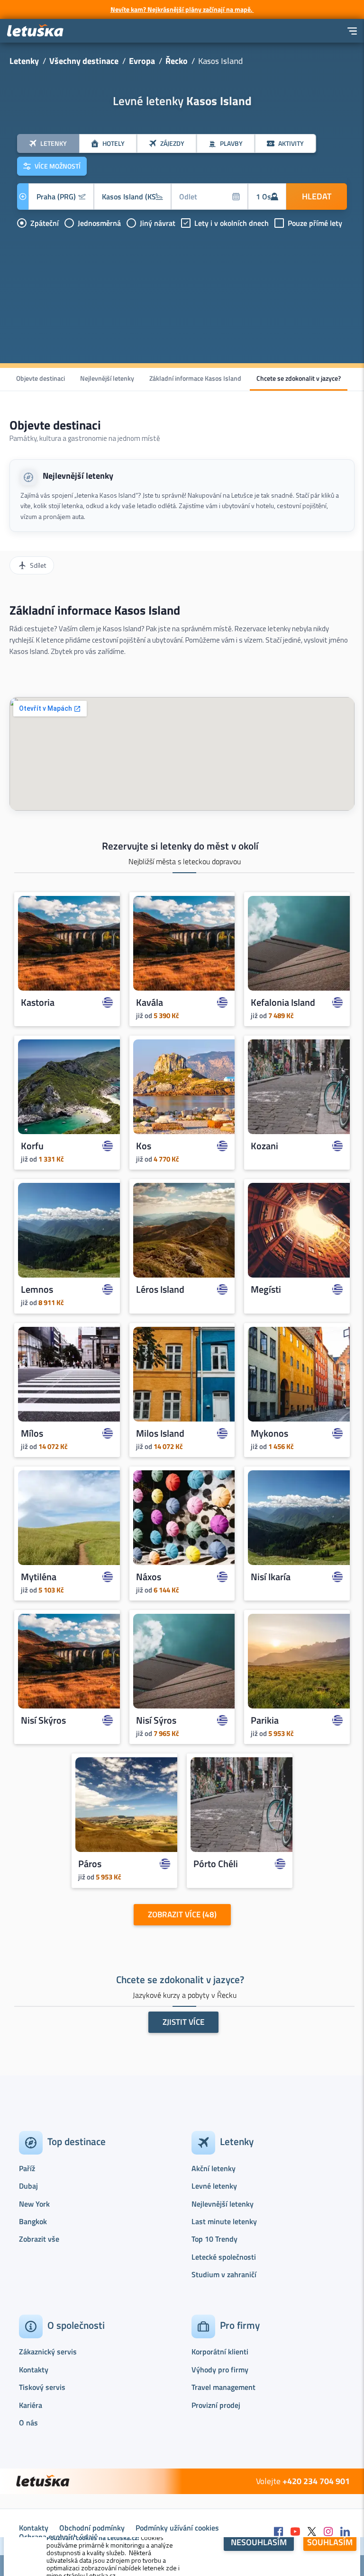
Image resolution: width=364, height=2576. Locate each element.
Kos (144, 1146)
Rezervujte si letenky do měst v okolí (180, 846)
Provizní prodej (216, 2405)
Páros (90, 1864)
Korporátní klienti (220, 2352)
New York (34, 2204)
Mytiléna (39, 1577)
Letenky (24, 61)
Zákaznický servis (48, 2352)
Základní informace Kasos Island (195, 378)
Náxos (149, 1577)
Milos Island (160, 1433)
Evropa (142, 61)
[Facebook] (279, 2532)
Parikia (265, 1721)
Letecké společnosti (224, 2257)
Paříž (27, 2168)
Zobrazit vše (39, 2239)
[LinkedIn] (345, 2532)
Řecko (177, 61)
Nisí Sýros (156, 1721)
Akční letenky (214, 2168)
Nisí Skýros (43, 1721)
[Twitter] (312, 2532)
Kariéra (31, 2405)
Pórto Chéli (216, 1864)
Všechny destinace (84, 61)
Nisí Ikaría (271, 1577)
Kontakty (34, 2370)
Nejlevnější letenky (107, 378)
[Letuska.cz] (36, 31)
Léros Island (160, 1290)
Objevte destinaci (41, 378)
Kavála (150, 1002)
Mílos (32, 1433)
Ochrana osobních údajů (59, 2537)
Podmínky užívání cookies (177, 2528)
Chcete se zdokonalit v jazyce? (299, 378)
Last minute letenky (224, 2221)
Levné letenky (214, 2186)
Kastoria (38, 1002)
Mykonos (269, 1433)
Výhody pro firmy (220, 2370)
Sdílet (38, 565)
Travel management (223, 2387)
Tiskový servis (42, 2387)
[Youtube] (295, 2532)
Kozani (264, 1146)
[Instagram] (328, 2532)
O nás (28, 2423)
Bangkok (33, 2221)
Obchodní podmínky (92, 2528)
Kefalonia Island (283, 1002)
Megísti (266, 1290)
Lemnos (37, 1290)
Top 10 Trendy (214, 2239)
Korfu (32, 1146)
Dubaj (28, 2186)
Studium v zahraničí (224, 2274)
